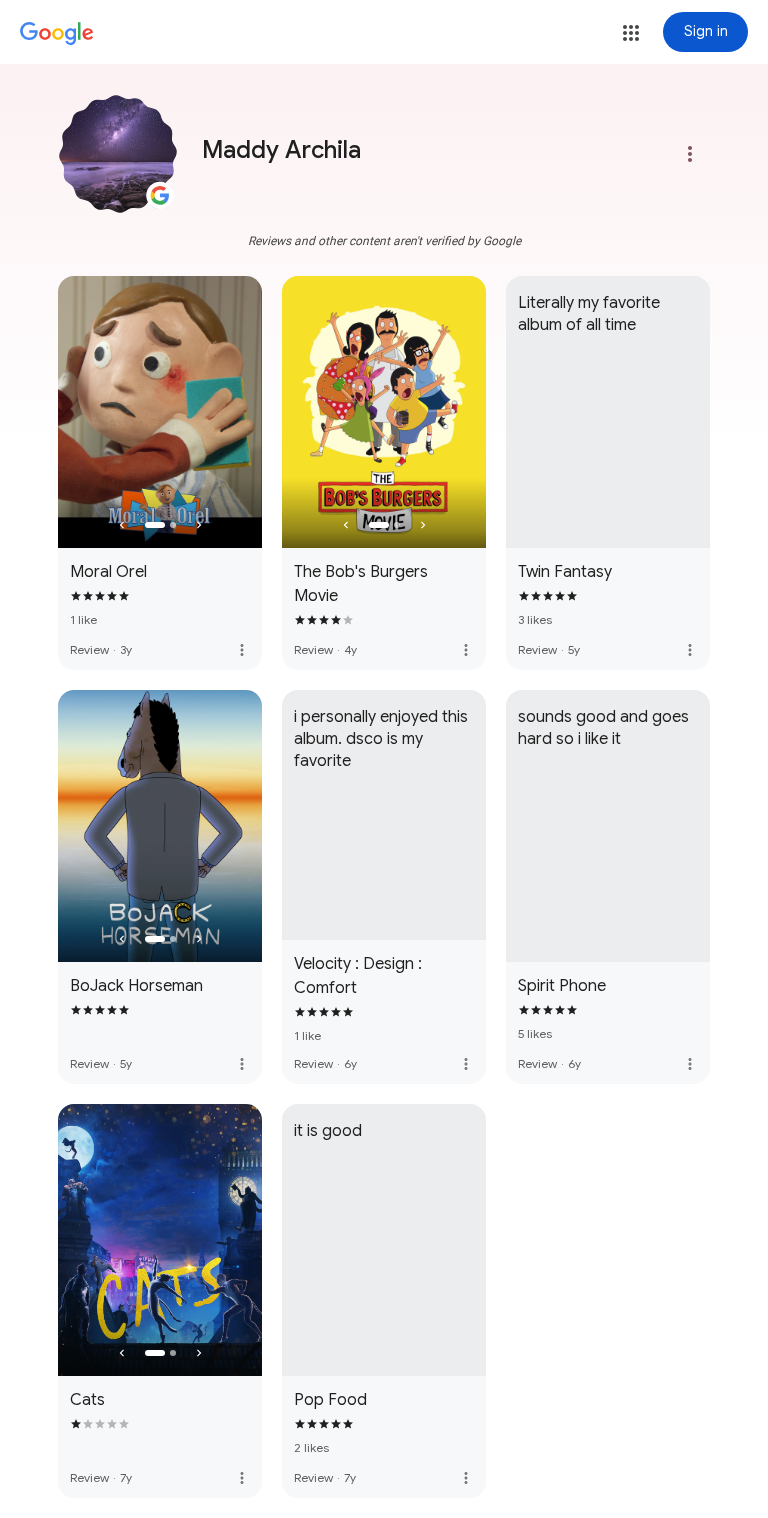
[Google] (57, 34)
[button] (631, 33)
